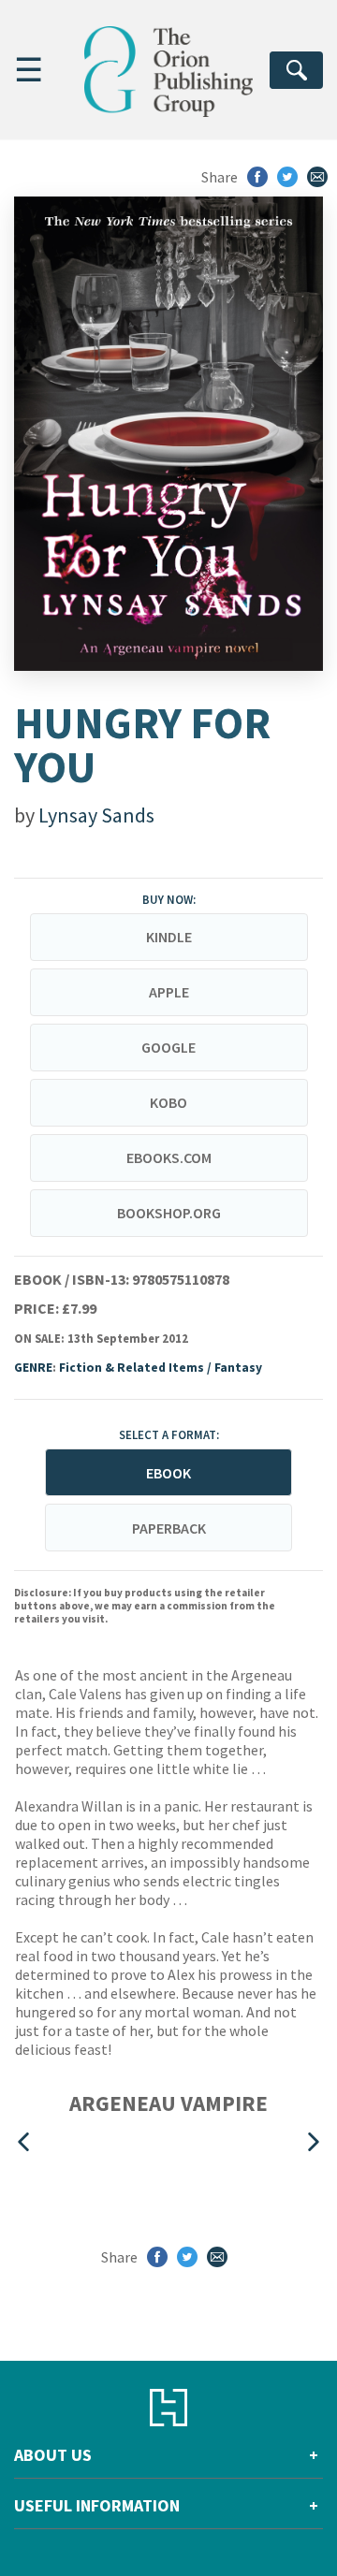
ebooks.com (169, 1157)
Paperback (169, 1528)
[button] (23, 2141)
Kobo (168, 1102)
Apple (169, 992)
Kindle (169, 937)
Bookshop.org (169, 1213)
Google (168, 1047)
